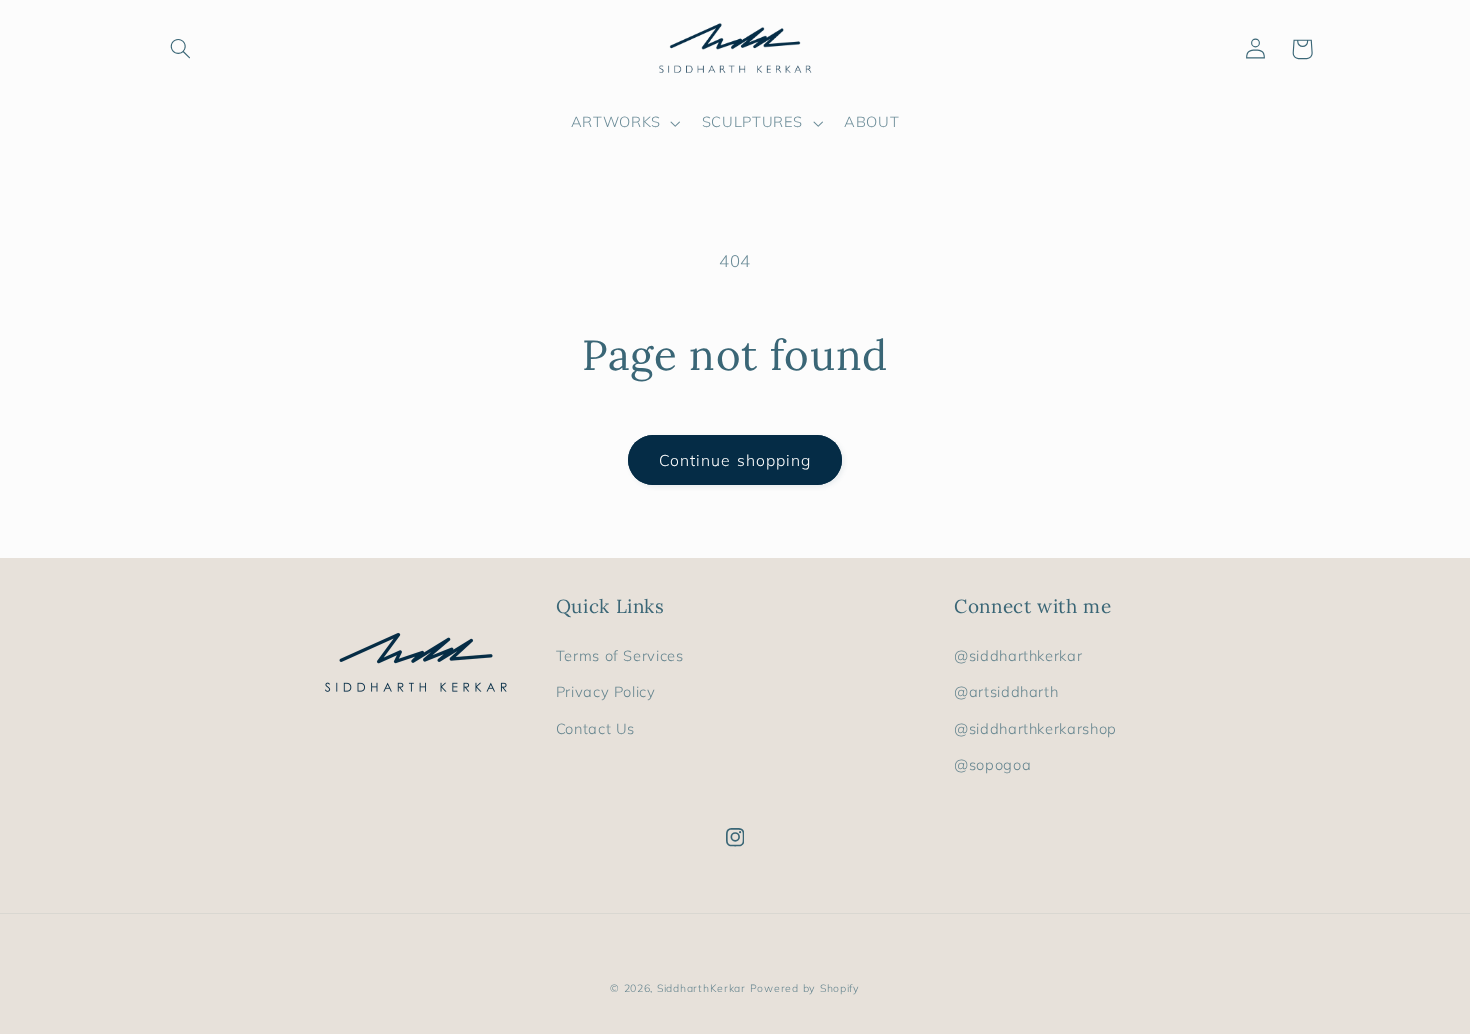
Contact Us (595, 728)
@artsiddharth (1006, 691)
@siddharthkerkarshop (1035, 728)
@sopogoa (992, 764)
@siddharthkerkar (1018, 655)
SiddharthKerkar (701, 988)
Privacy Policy (606, 691)
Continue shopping (735, 460)
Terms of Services (620, 655)
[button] (181, 49)
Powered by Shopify (805, 988)
